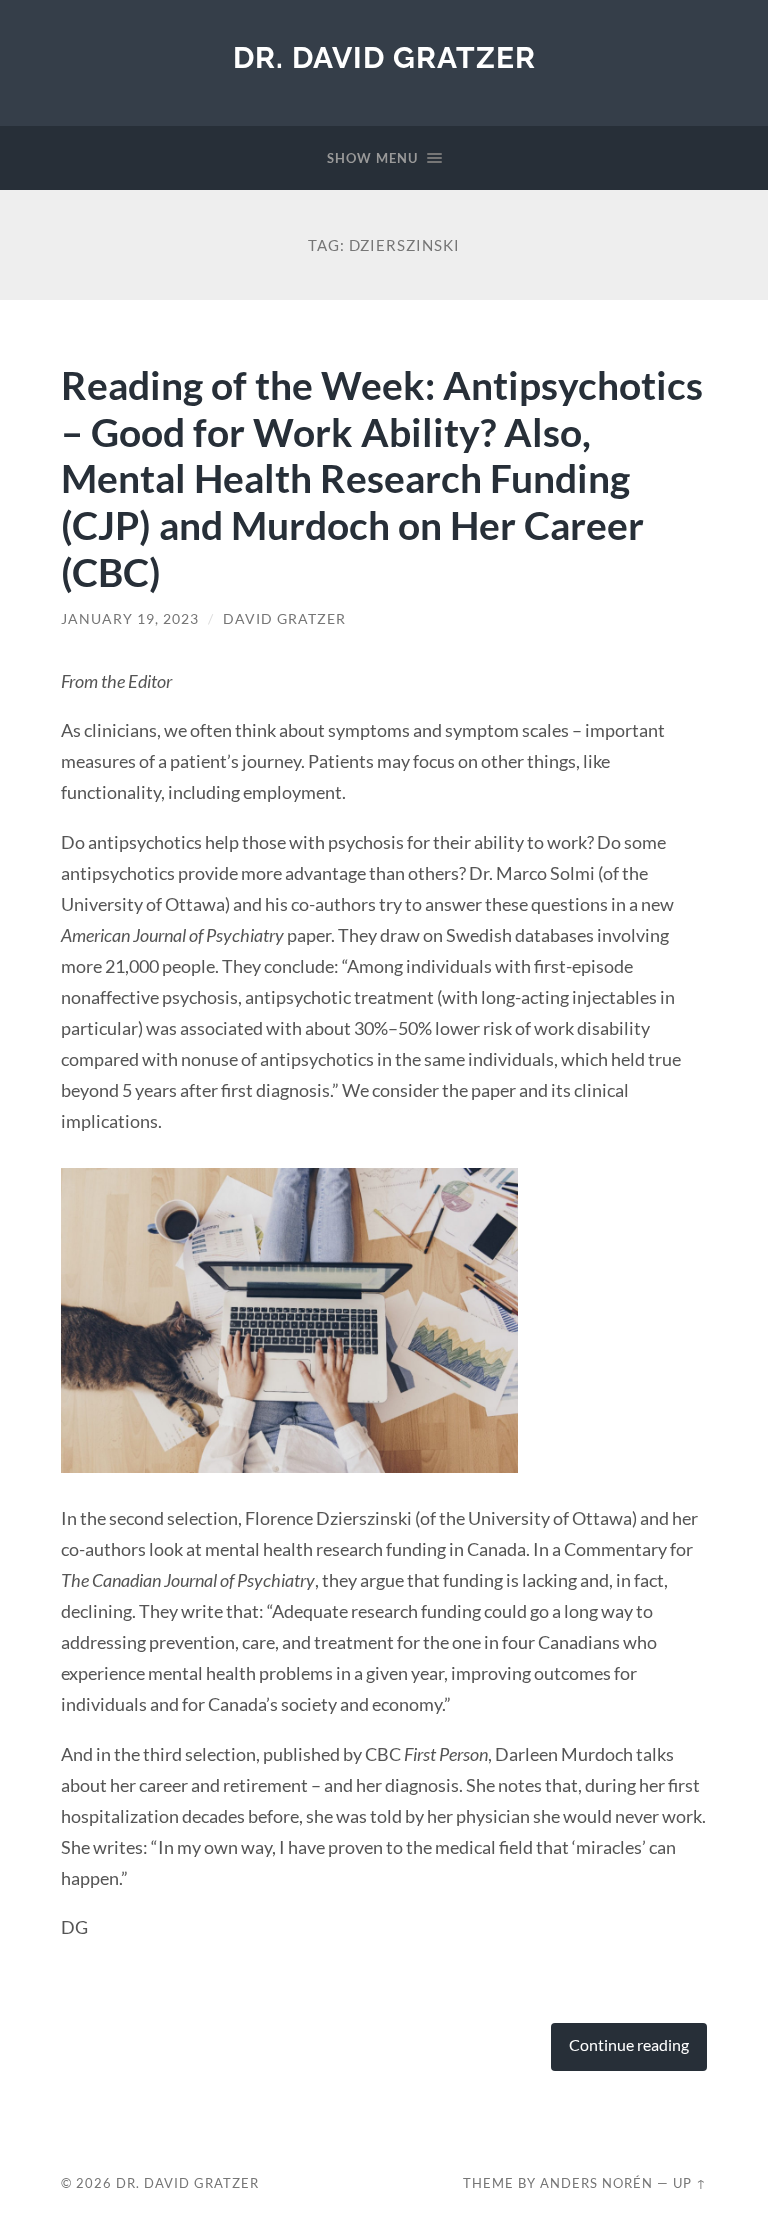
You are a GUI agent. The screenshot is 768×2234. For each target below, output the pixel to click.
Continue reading (629, 2045)
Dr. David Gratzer (384, 57)
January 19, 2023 (130, 619)
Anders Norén (596, 2183)
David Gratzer (284, 619)
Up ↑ (690, 2183)
